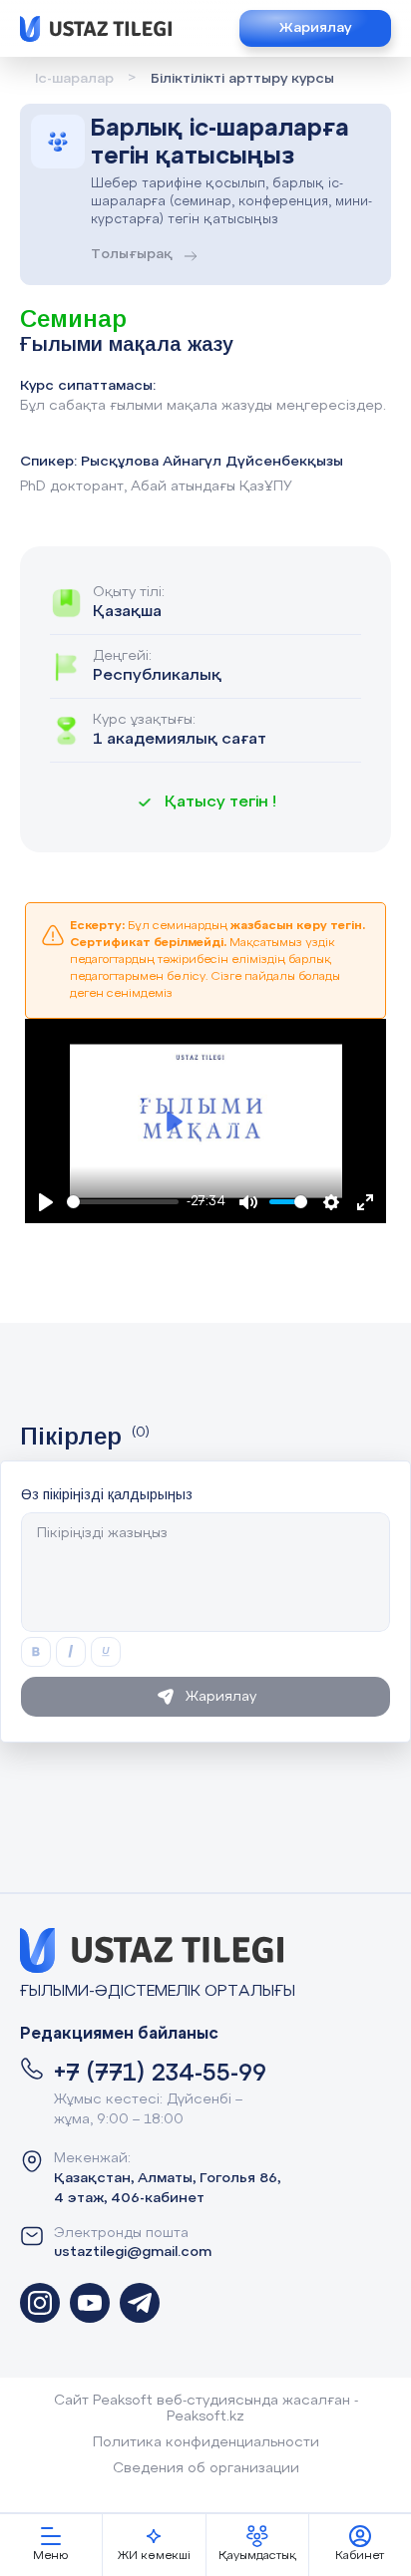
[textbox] (205, 1572)
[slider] (123, 1202)
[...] (40, 2303)
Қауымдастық (257, 2556)
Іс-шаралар (74, 79)
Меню (51, 2556)
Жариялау (315, 28)
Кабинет (360, 2556)
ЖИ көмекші (154, 2556)
